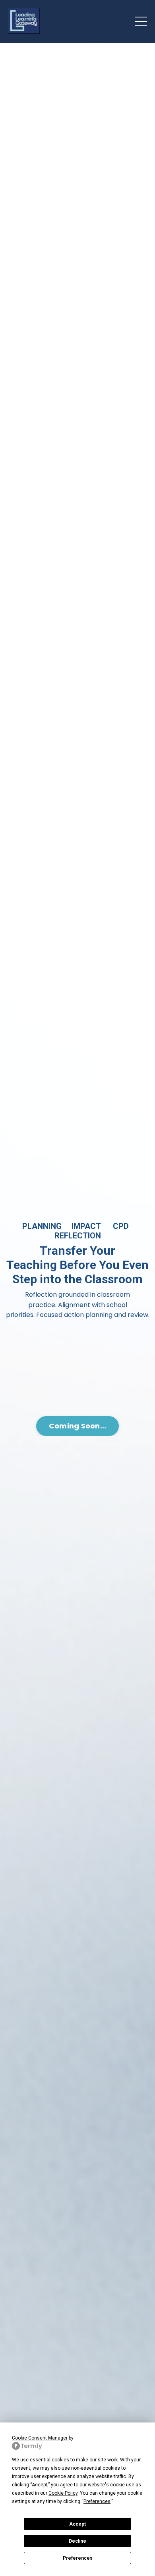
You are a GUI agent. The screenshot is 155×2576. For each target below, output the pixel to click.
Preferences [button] (97, 2501)
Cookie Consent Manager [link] (40, 2438)
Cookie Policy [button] (63, 2493)
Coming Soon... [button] (78, 1426)
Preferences (78, 2558)
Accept (77, 2524)
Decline (77, 2541)
